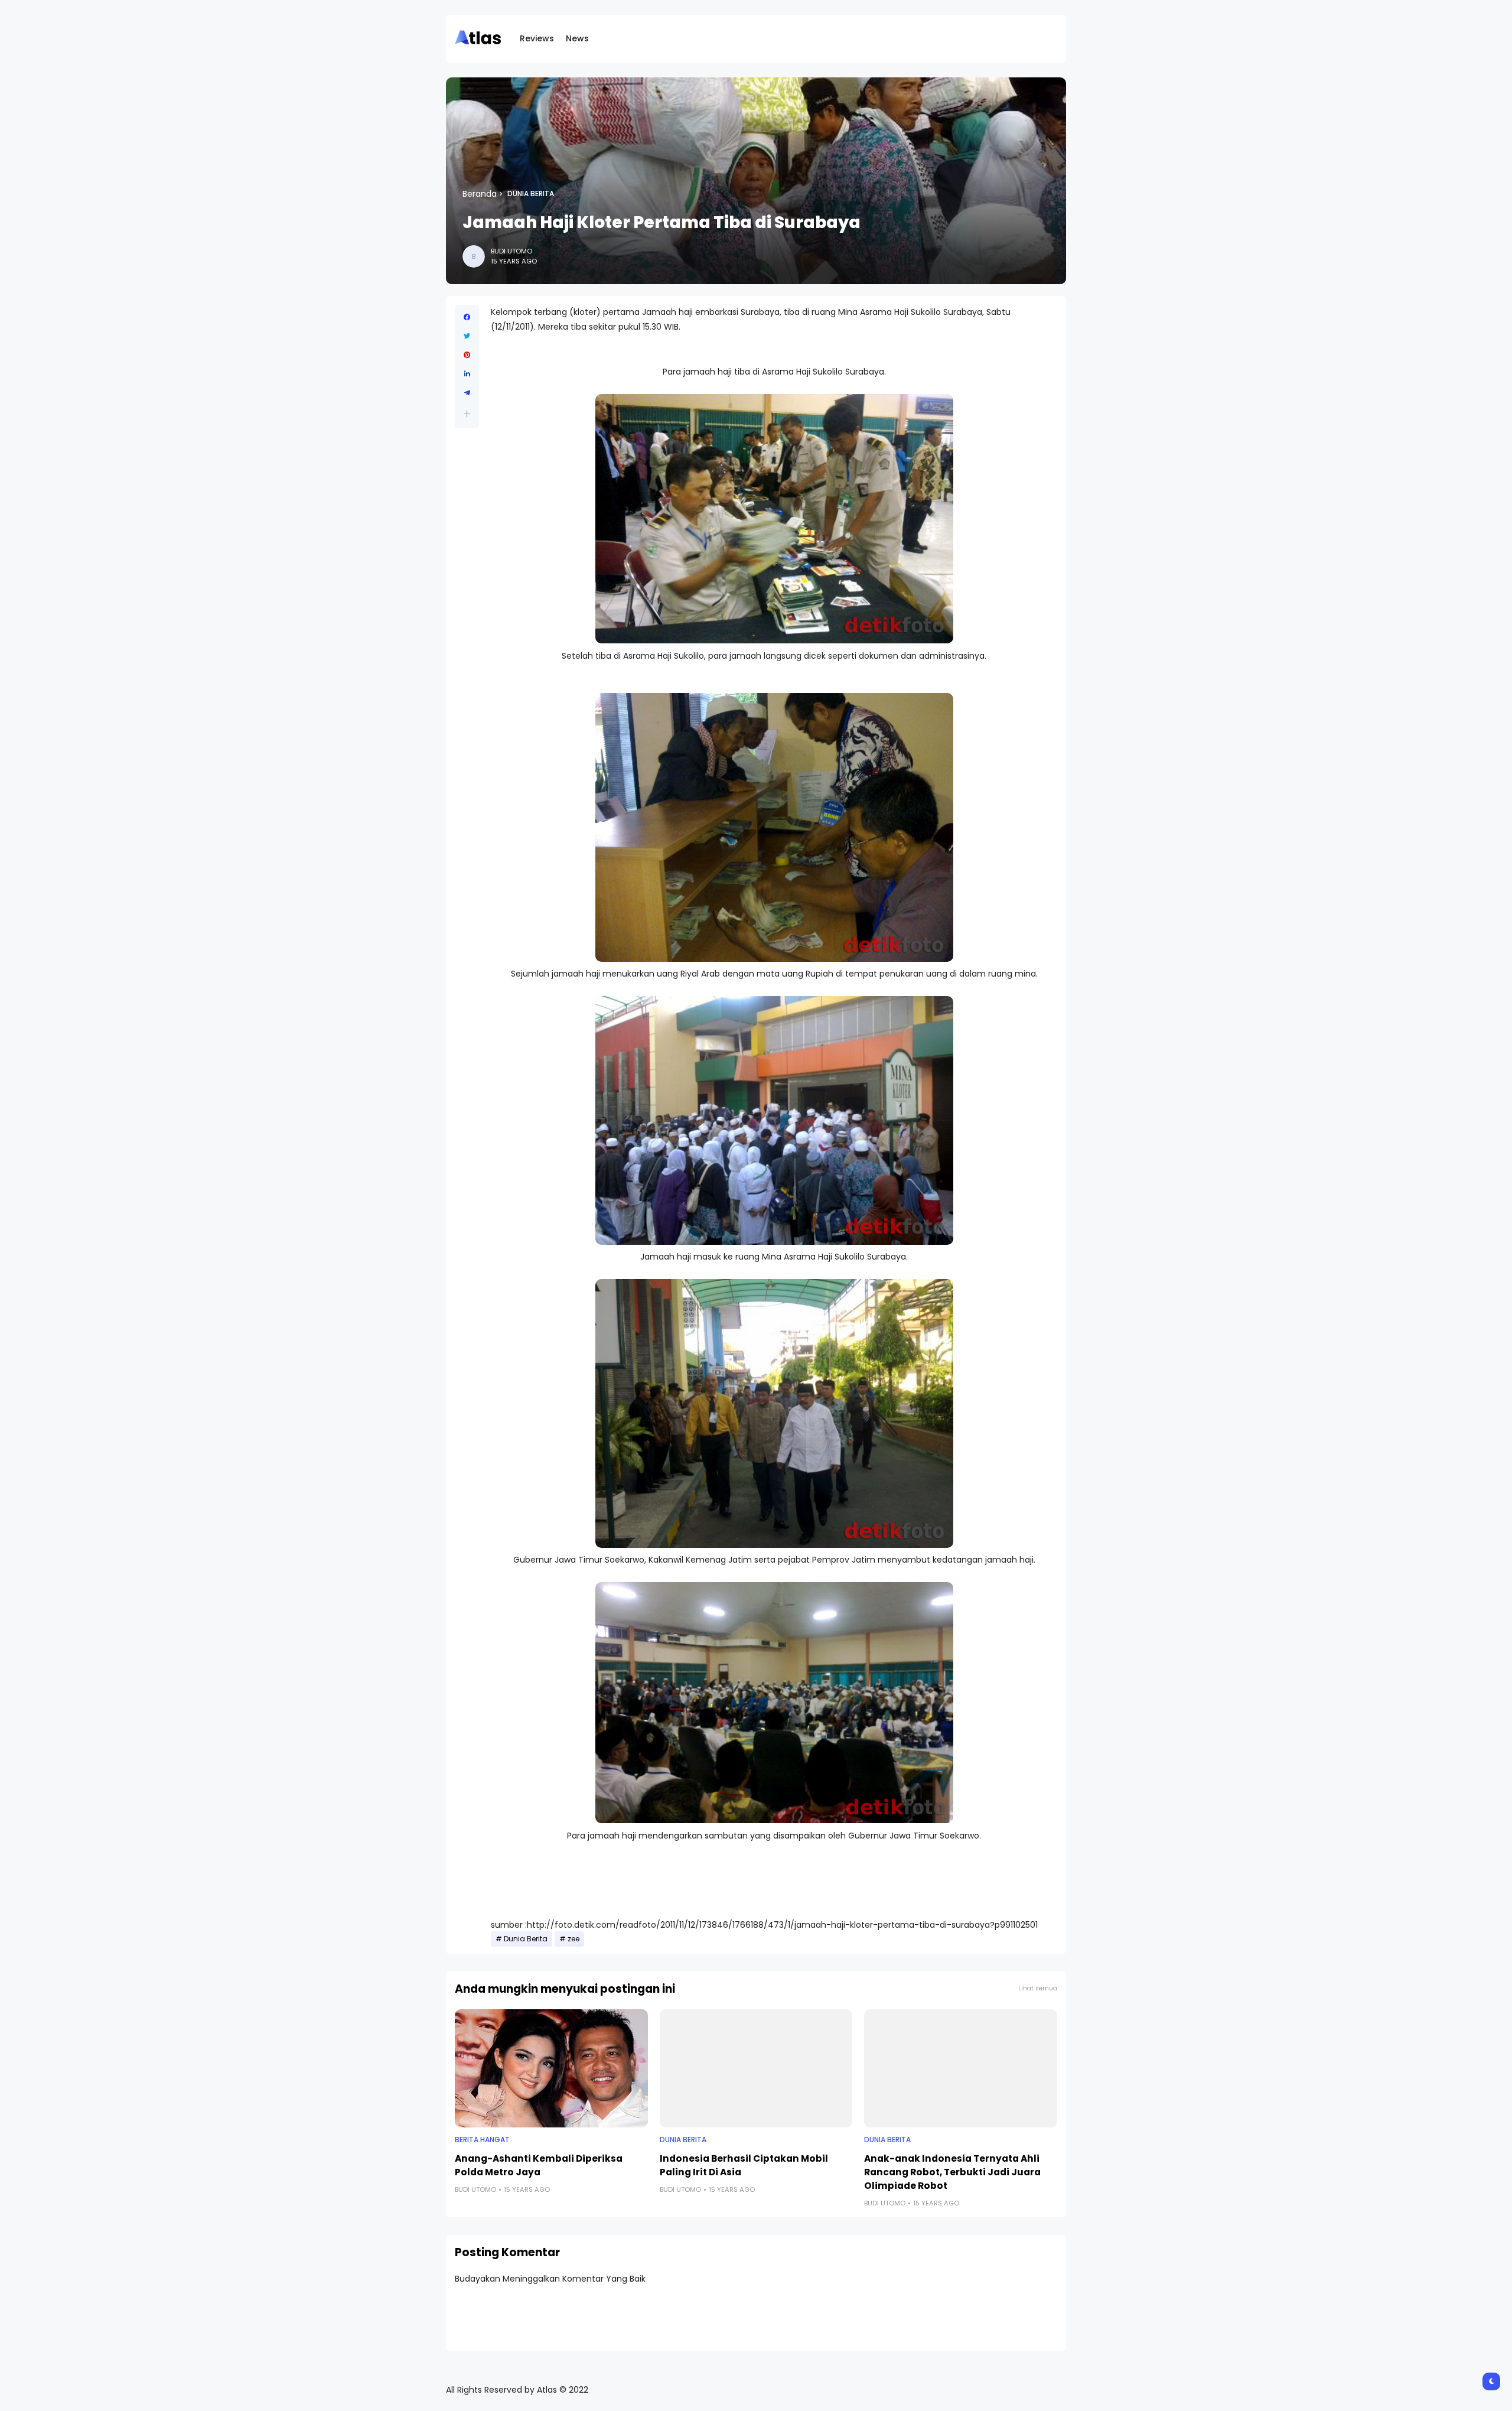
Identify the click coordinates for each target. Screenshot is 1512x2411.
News (577, 38)
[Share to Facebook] (467, 317)
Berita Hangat (482, 2140)
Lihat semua (1038, 1988)
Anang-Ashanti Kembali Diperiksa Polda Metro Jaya (539, 2165)
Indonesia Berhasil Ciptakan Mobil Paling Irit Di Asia (744, 2165)
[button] (467, 414)
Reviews (537, 38)
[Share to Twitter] (467, 336)
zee (573, 1939)
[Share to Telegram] (467, 393)
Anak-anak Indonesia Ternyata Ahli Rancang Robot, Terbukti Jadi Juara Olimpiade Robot (952, 2172)
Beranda (480, 194)
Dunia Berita (531, 194)
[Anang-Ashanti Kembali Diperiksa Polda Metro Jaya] (551, 2068)
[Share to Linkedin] (467, 374)
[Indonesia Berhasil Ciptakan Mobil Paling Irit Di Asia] (756, 2068)
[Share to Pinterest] (467, 355)
